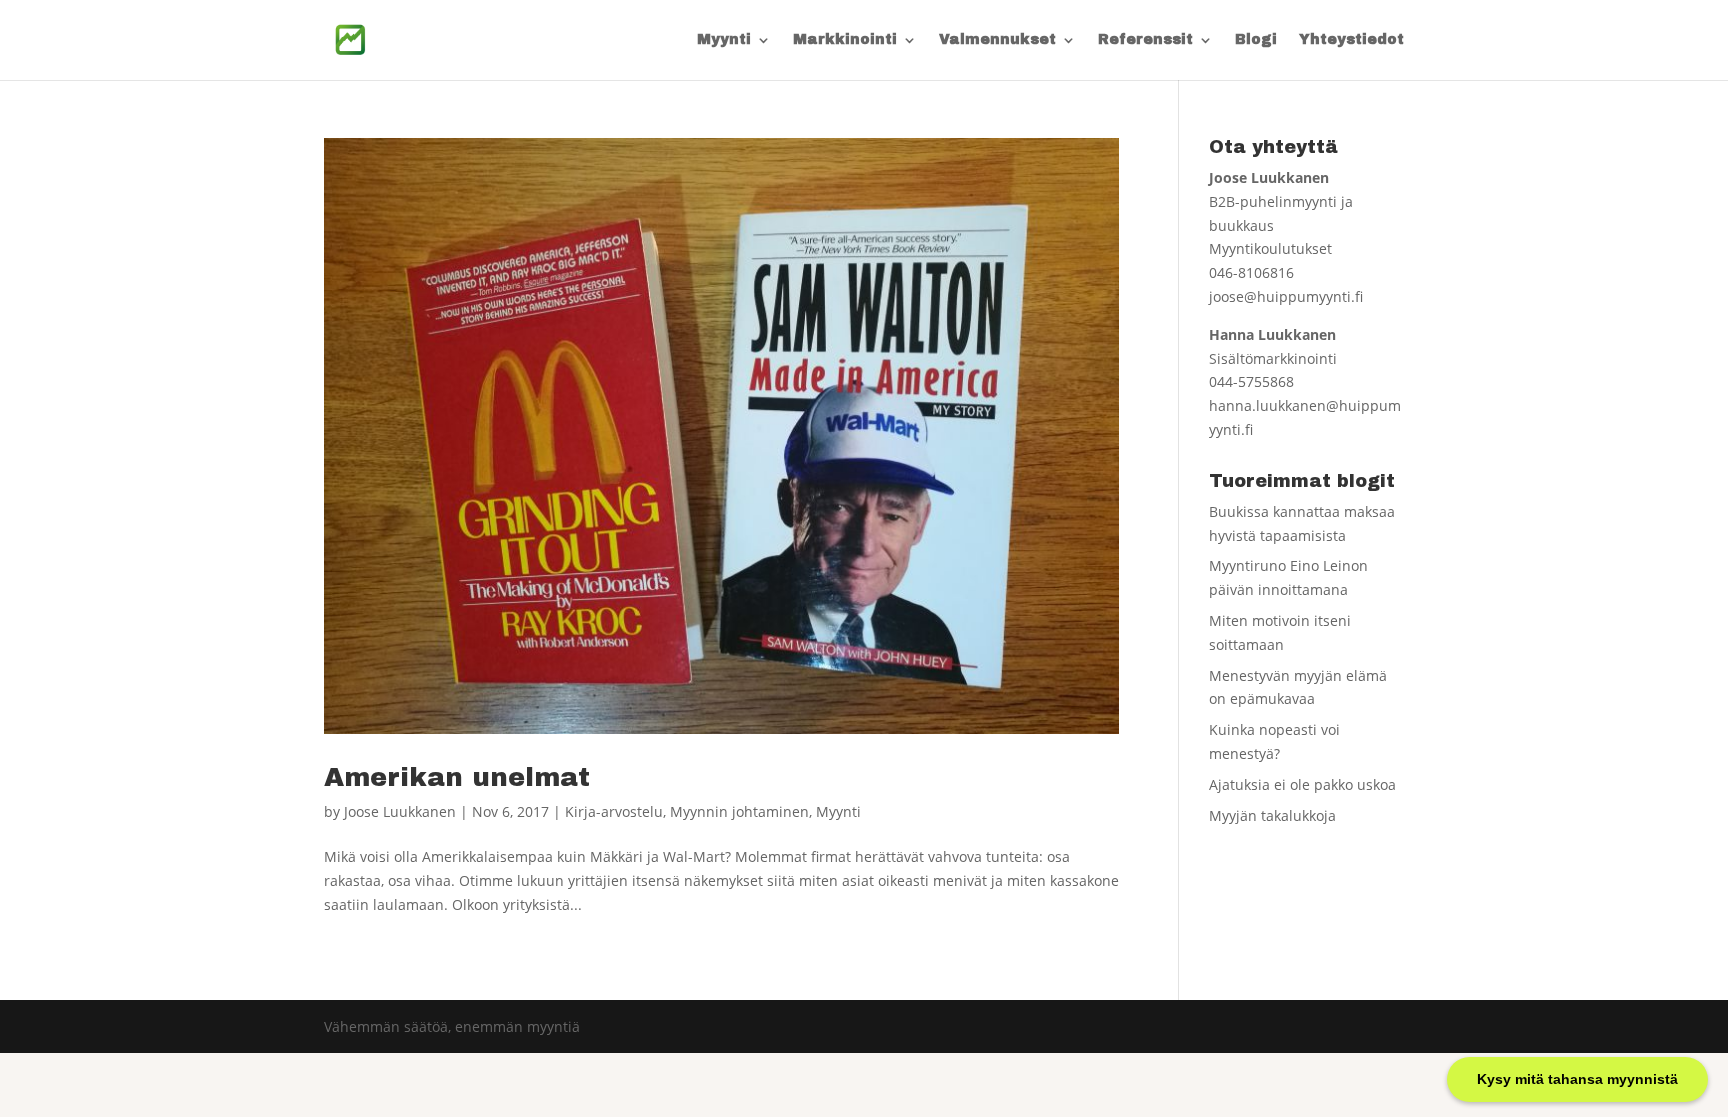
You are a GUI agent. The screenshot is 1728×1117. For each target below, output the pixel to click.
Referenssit (1145, 40)
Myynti (724, 40)
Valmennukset (997, 40)
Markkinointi (845, 40)
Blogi (1256, 40)
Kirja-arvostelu (614, 811)
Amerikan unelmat (457, 777)
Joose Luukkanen (400, 811)
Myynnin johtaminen (739, 811)
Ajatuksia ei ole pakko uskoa (1302, 784)
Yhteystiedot (1351, 40)
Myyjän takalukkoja (1272, 815)
